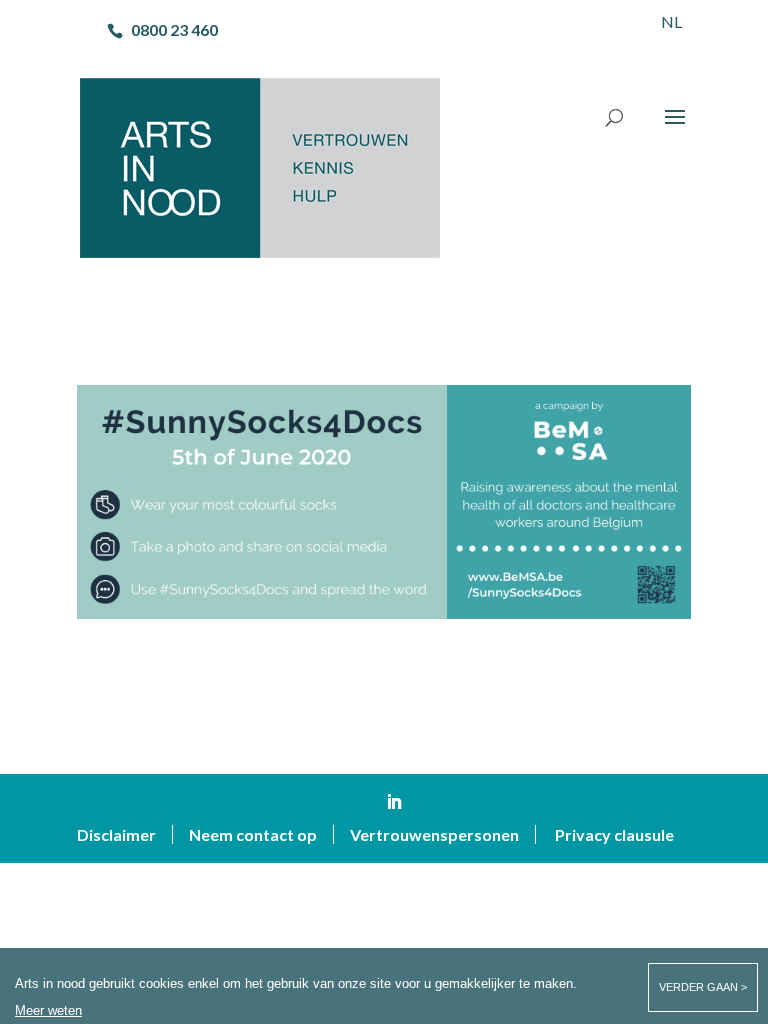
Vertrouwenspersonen (434, 834)
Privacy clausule (614, 834)
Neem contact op (253, 834)
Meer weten (48, 1010)
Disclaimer (116, 834)
